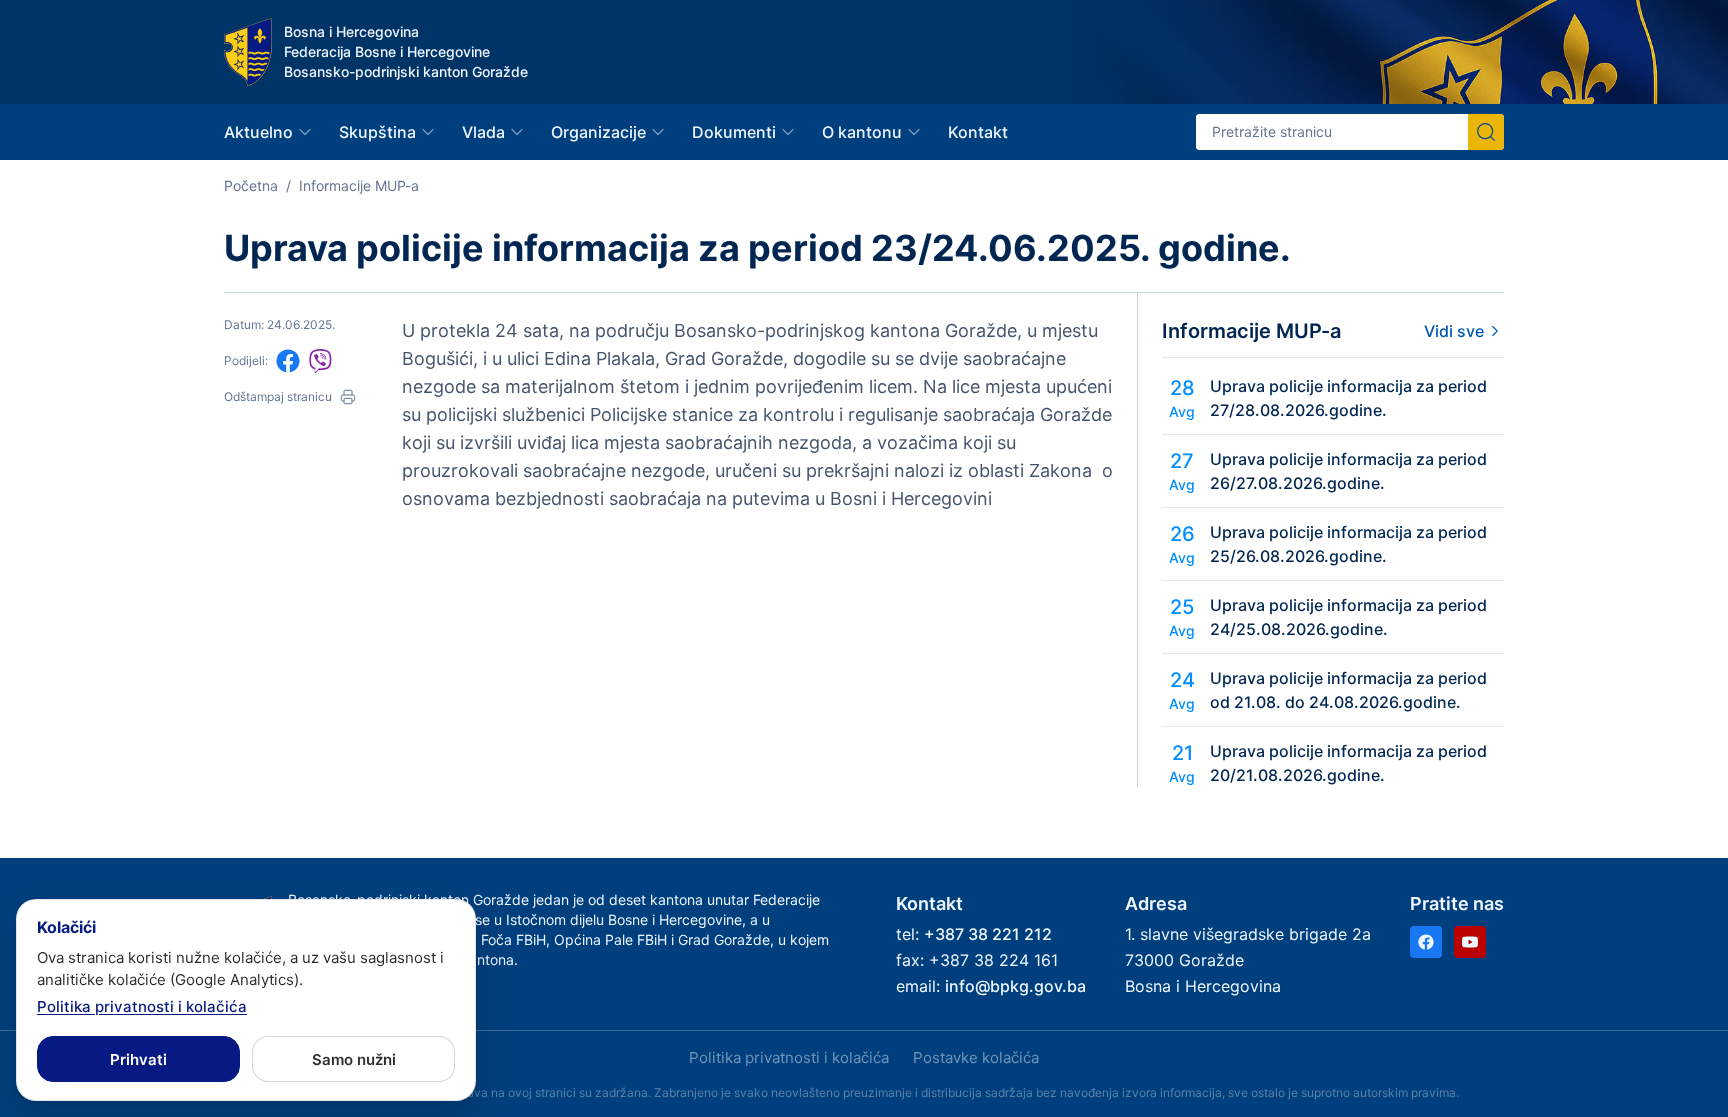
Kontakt (978, 132)
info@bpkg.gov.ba (1015, 986)
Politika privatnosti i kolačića (789, 1057)
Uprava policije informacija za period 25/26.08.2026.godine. (1348, 544)
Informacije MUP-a (359, 185)
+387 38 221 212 (988, 934)
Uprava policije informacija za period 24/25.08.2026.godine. (1348, 617)
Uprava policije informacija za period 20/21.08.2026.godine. (1348, 763)
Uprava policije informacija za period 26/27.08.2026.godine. (1348, 471)
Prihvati (138, 1059)
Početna (251, 185)
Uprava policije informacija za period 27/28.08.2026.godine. (1348, 398)
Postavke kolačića (976, 1057)
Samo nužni (354, 1059)
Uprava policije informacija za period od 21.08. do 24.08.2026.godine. (1348, 690)
